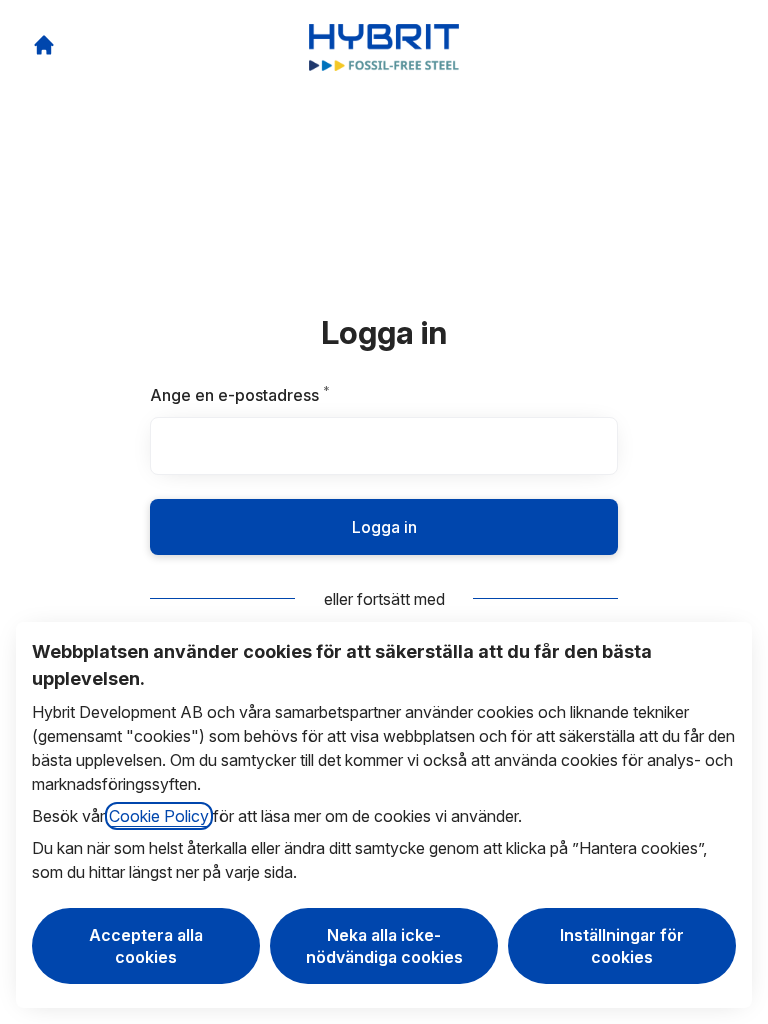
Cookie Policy (159, 816)
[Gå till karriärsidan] (44, 45)
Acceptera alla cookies (146, 946)
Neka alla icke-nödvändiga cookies (384, 946)
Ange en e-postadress (288, 395)
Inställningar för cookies (622, 946)
